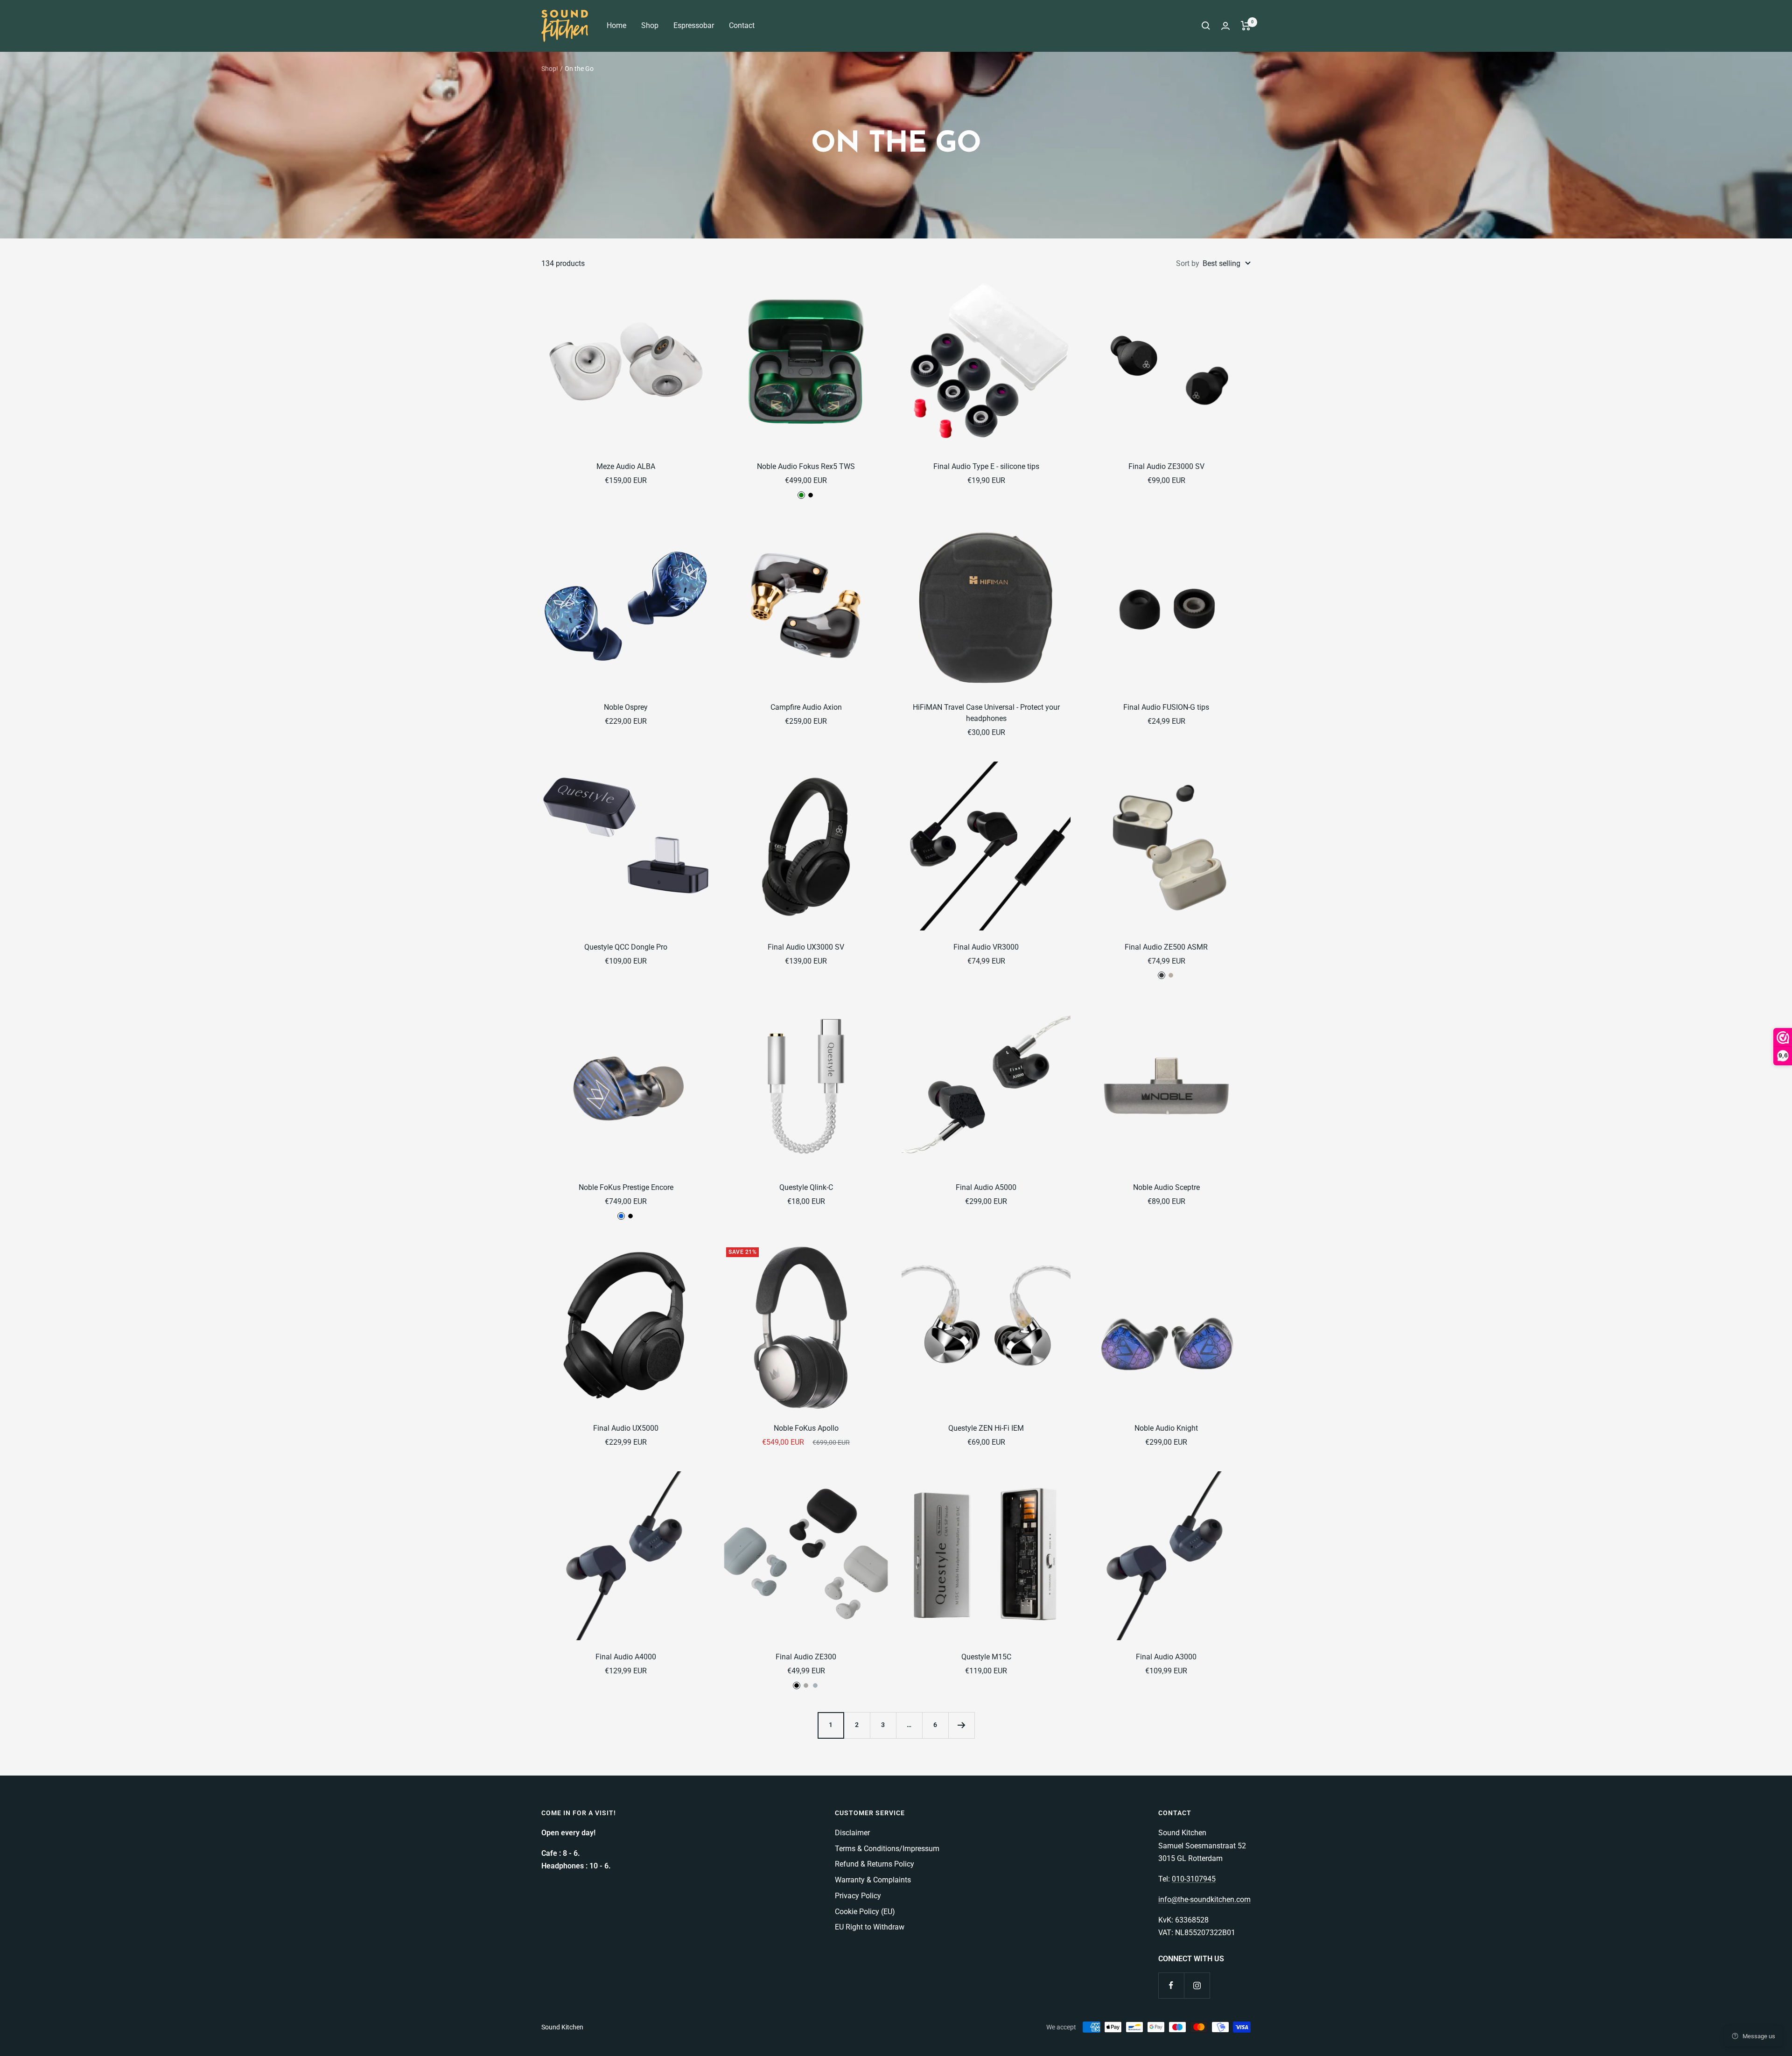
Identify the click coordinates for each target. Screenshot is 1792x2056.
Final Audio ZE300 (806, 1657)
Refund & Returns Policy (875, 1864)
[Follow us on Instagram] (1197, 1985)
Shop (650, 25)
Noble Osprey (626, 707)
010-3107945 (1194, 1879)
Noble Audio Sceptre (1166, 1187)
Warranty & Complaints (873, 1880)
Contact (742, 25)
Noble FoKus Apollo (806, 1428)
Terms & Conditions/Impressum (887, 1849)
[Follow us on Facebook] (1171, 1985)
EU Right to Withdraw (870, 1927)
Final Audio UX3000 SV (806, 947)
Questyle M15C (986, 1657)
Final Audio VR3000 (986, 947)
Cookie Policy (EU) (865, 1912)
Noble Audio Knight (1166, 1428)
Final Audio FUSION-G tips (1166, 707)
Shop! (550, 69)
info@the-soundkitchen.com (1204, 1899)
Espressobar (694, 25)
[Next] (961, 1725)
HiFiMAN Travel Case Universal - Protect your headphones (986, 713)
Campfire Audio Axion (806, 707)
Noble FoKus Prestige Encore (626, 1187)
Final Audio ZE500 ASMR (1166, 947)
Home (616, 25)
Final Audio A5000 (986, 1187)
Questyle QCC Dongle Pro (626, 947)
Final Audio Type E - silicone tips (986, 466)
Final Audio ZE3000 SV (1166, 466)
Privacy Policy (858, 1896)
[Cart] (1246, 26)
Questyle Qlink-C (806, 1187)
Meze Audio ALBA (626, 466)
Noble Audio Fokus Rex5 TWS (806, 466)
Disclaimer (852, 1833)
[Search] (1206, 26)
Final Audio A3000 (1166, 1657)
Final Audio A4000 (626, 1657)
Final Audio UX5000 (626, 1428)
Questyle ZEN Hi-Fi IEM (986, 1428)
